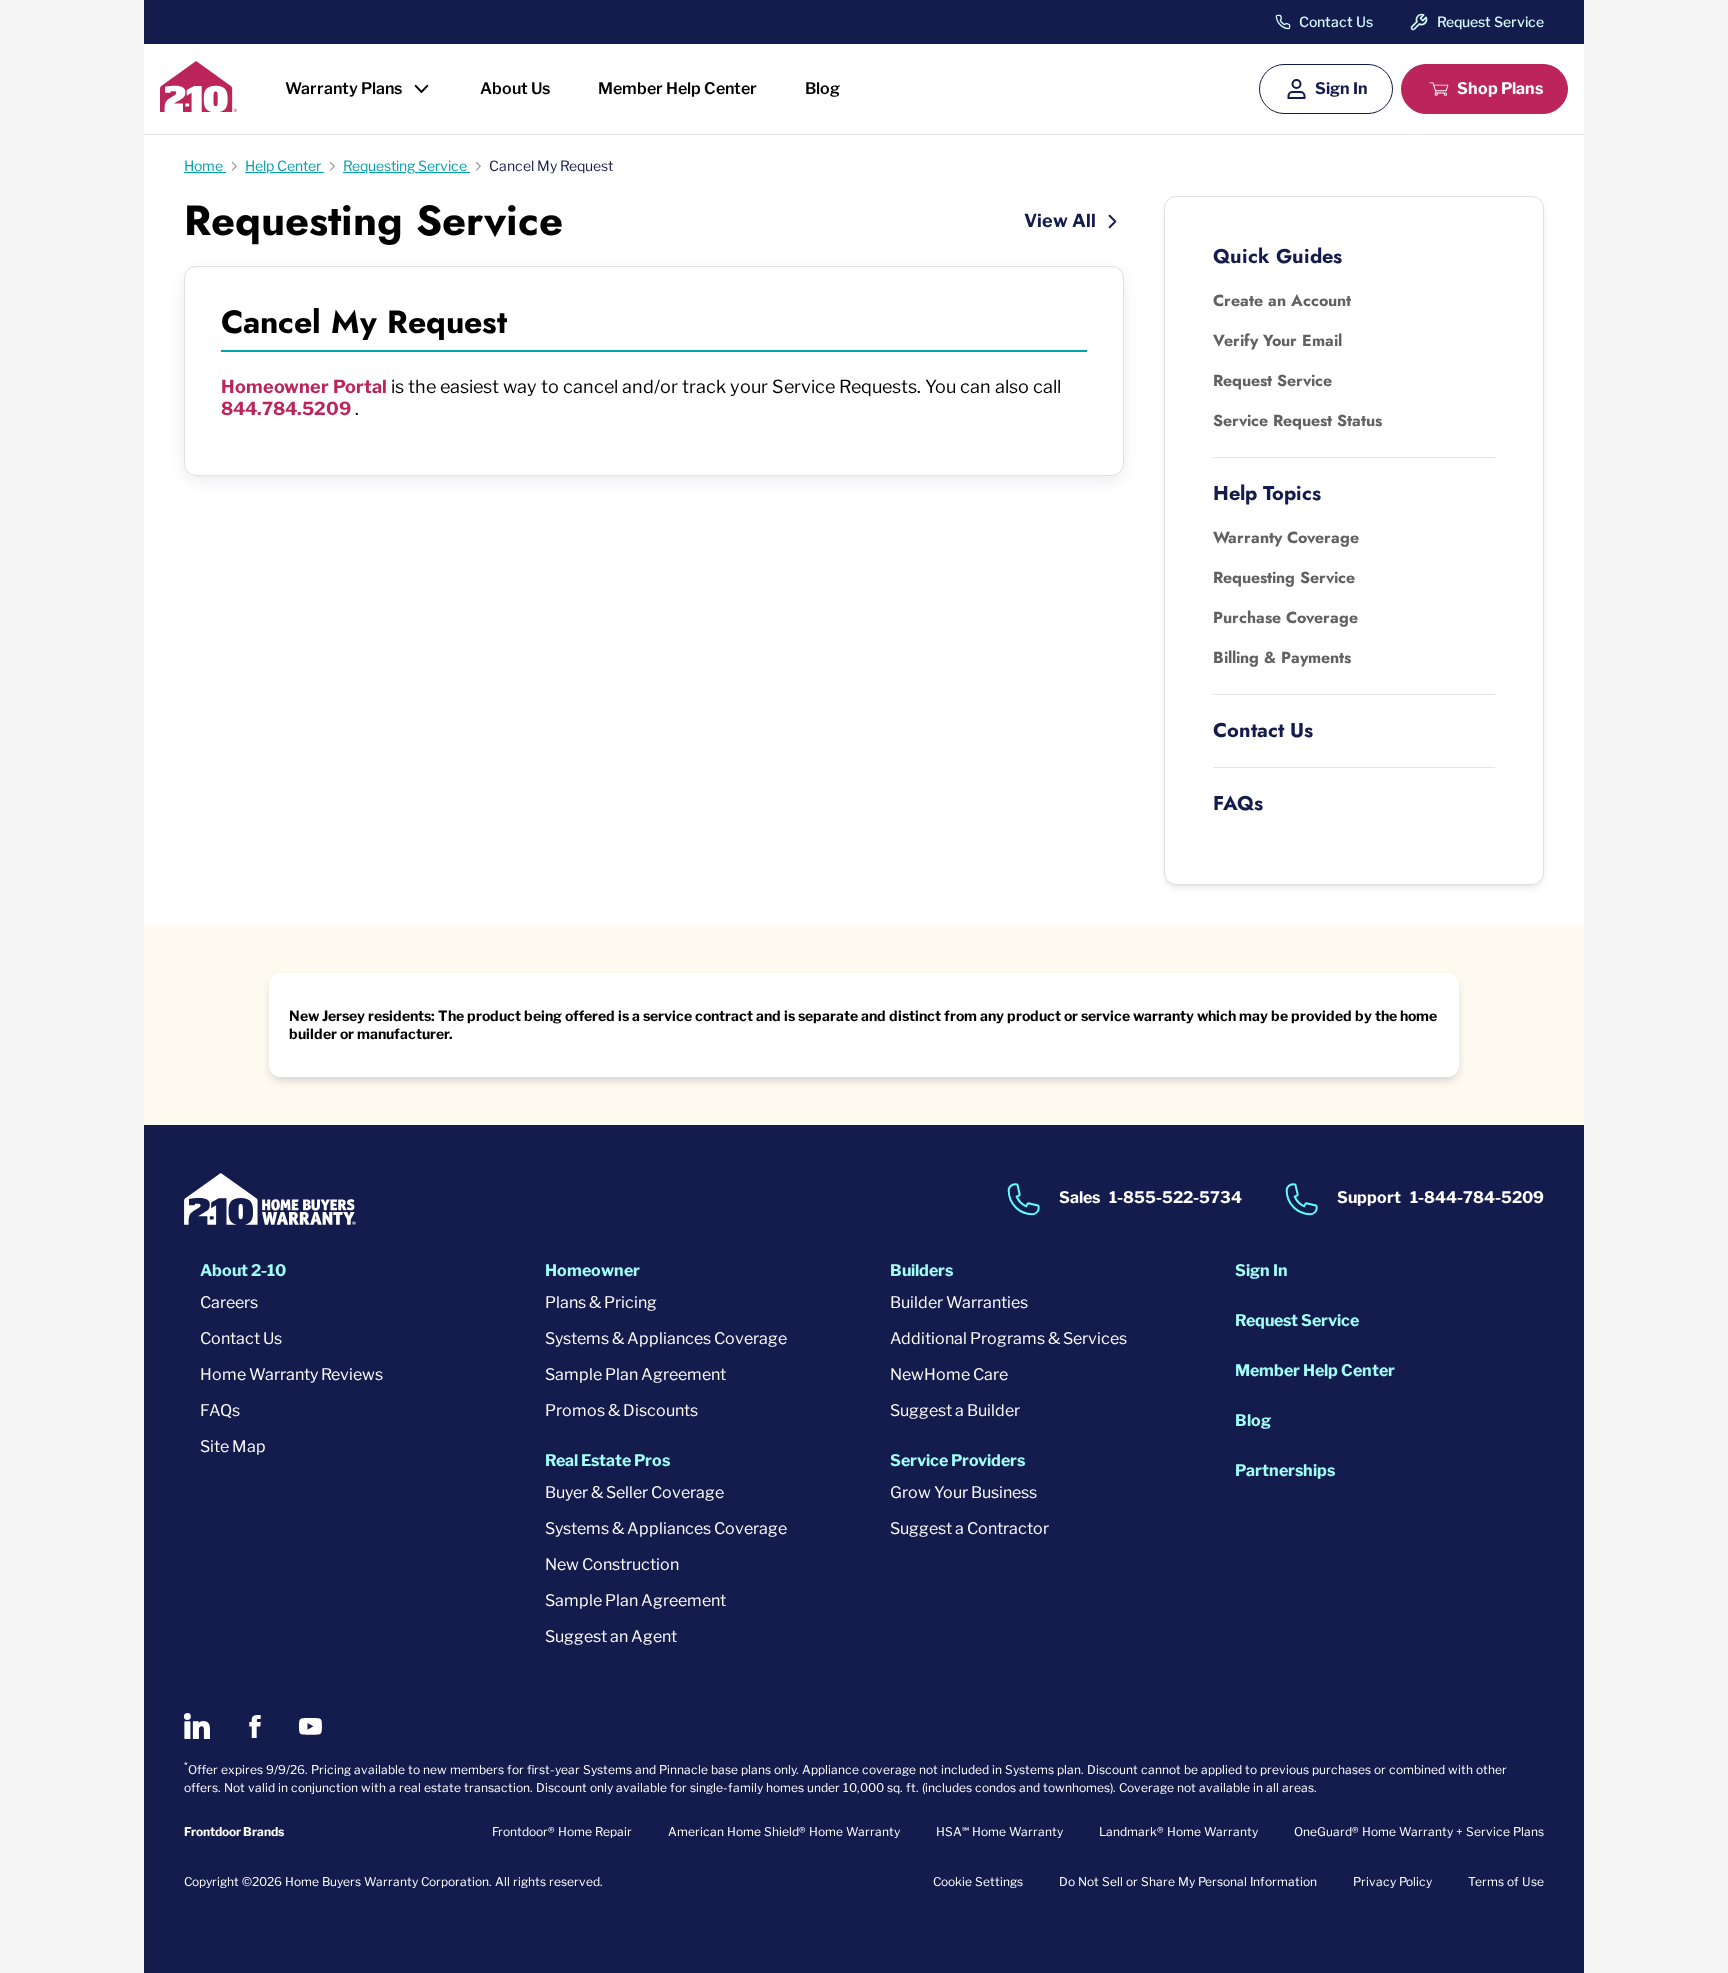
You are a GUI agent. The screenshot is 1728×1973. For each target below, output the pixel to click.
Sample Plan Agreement (635, 1374)
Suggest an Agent (611, 1636)
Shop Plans (1500, 88)
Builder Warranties (959, 1302)
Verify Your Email (1277, 340)
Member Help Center (677, 88)
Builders (921, 1270)
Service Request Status (1297, 420)
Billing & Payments (1282, 657)
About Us (515, 88)
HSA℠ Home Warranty (999, 1831)
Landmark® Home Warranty (1178, 1831)
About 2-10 (243, 1270)
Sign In (1341, 88)
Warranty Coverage (1286, 537)
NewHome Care (949, 1374)
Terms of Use (1506, 1881)
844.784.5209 (286, 408)
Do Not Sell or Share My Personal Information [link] (1188, 1881)
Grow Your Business (963, 1492)
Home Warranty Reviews (291, 1374)
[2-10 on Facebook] (254, 1726)
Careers (229, 1302)
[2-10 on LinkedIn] (197, 1726)
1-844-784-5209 (1477, 1198)
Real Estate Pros (607, 1460)
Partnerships (1285, 1470)
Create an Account (1282, 300)
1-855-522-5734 (1175, 1198)
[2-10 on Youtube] (310, 1726)
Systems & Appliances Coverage (666, 1338)
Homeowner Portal (306, 386)
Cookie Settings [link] (978, 1881)
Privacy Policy (1392, 1881)
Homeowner (592, 1270)
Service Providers (957, 1460)
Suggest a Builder (955, 1410)
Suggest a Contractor (969, 1528)
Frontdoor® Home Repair (562, 1831)
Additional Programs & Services (1008, 1338)
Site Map (233, 1446)
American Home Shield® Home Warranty (784, 1831)
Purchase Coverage (1285, 617)
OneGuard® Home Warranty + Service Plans (1419, 1831)
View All (1062, 220)
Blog (822, 88)
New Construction (612, 1564)
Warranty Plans (343, 88)
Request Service (1490, 21)
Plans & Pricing (601, 1302)
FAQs (220, 1410)
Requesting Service (1284, 577)
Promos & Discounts (621, 1410)
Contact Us (1336, 22)
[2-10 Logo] (198, 105)
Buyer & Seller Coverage (634, 1492)
